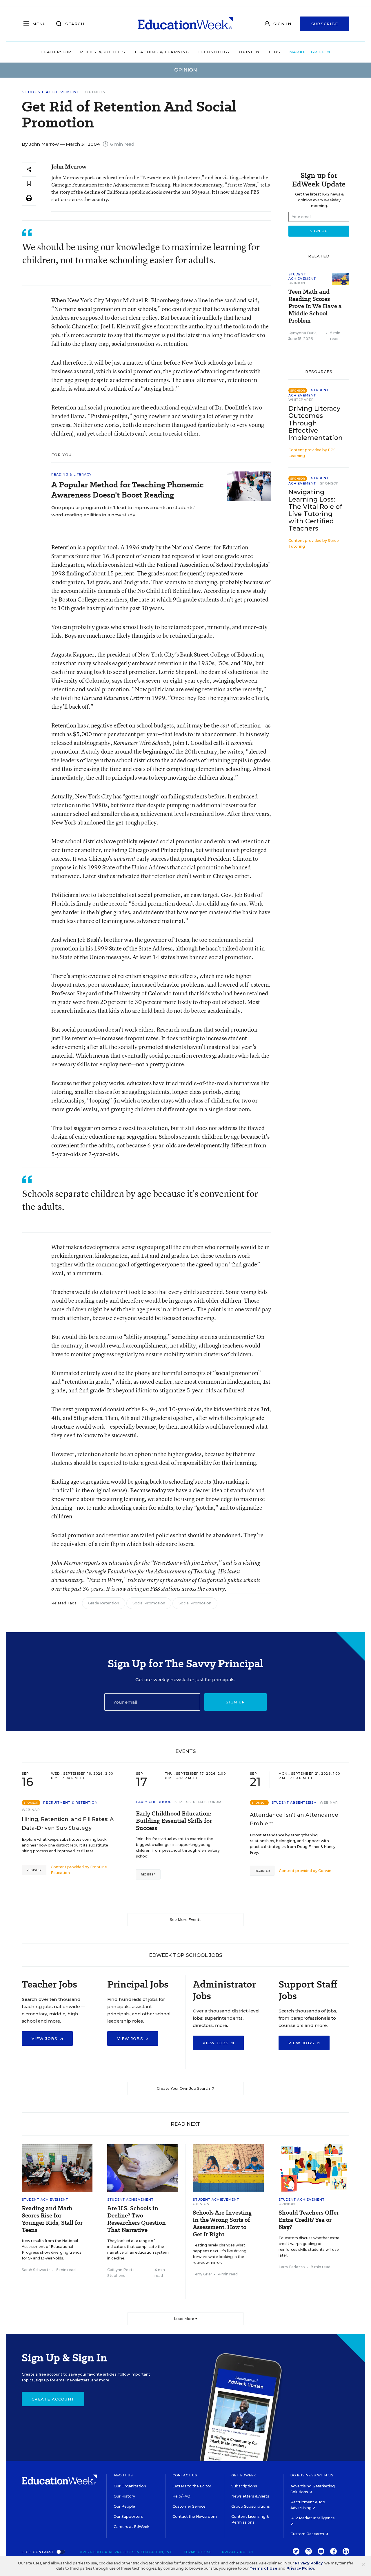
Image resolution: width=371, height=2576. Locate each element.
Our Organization (130, 2486)
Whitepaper (301, 400)
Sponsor (329, 483)
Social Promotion (149, 1603)
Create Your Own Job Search (184, 2088)
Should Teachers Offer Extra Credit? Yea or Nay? (309, 2220)
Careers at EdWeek (131, 2527)
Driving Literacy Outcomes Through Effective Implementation (315, 423)
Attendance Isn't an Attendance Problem (294, 1819)
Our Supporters (128, 2516)
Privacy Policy (238, 2552)
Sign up (235, 1702)
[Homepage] (185, 24)
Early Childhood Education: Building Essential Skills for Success (174, 1821)
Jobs (274, 52)
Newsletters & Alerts (250, 2496)
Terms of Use (198, 2552)
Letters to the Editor (192, 2486)
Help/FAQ (181, 2496)
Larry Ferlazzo (292, 2267)
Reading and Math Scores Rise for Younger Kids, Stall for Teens (52, 2219)
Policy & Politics (103, 52)
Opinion (249, 52)
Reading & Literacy (72, 474)
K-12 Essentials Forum (198, 1802)
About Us (123, 2475)
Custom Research (308, 2534)
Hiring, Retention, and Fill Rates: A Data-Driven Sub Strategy (68, 1824)
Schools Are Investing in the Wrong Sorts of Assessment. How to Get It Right (222, 2224)
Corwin (325, 1871)
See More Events (186, 1920)
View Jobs (45, 2039)
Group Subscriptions (251, 2506)
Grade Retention (104, 1603)
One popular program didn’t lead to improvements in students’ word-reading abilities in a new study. (123, 511)
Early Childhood (154, 1802)
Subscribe (325, 24)
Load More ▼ (186, 2319)
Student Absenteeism (294, 1802)
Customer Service (189, 2506)
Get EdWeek (244, 2475)
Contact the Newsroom (195, 2516)
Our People (124, 2506)
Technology (214, 52)
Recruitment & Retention (70, 1802)
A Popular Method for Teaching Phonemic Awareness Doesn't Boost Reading (127, 490)
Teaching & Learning (162, 52)
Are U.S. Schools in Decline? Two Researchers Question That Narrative (137, 2219)
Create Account (53, 2399)
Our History (124, 2496)
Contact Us (185, 2475)
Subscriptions (244, 2486)
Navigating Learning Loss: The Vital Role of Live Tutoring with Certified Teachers (315, 510)
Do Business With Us (312, 2475)
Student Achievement (51, 92)
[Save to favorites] (29, 184)
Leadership (56, 52)
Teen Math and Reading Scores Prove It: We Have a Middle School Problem (315, 306)
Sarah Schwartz (36, 2270)
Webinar (31, 1810)
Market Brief (308, 52)
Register (34, 1870)
